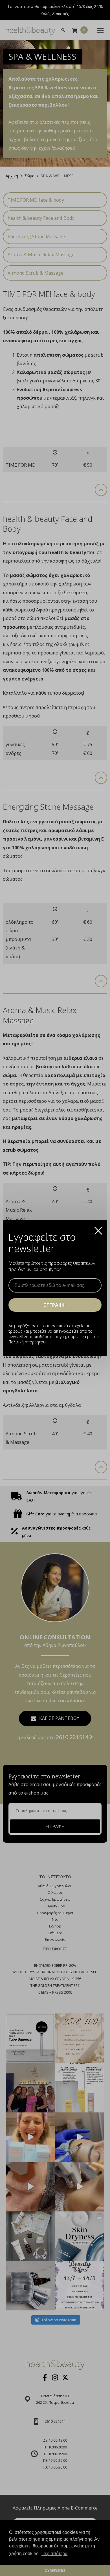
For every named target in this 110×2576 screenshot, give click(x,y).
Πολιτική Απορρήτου (27, 1342)
